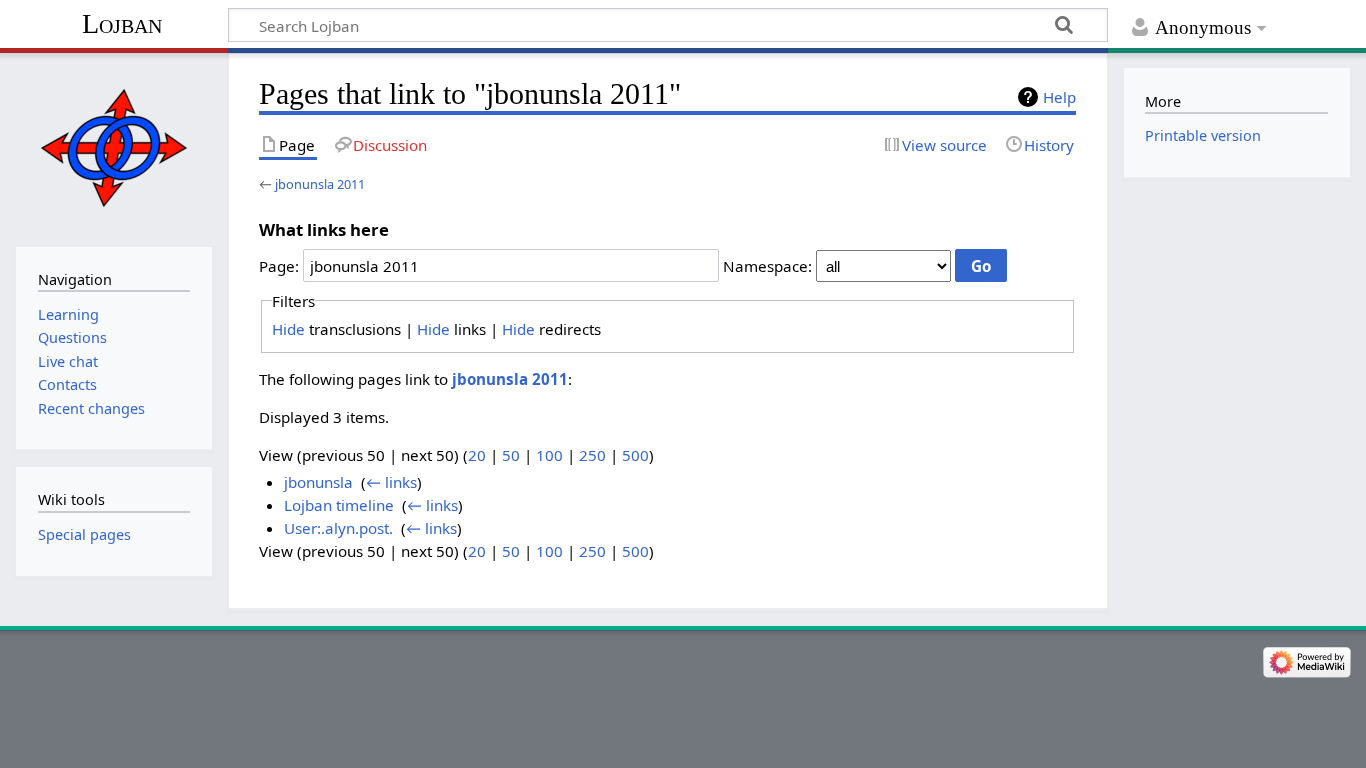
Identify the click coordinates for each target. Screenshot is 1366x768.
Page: (279, 266)
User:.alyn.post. (338, 528)
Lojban (122, 23)
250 (592, 455)
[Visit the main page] (113, 147)
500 (635, 455)
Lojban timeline (339, 505)
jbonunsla (318, 482)
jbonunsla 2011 (320, 184)
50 (511, 455)
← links (391, 482)
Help (1059, 97)
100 (549, 455)
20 (477, 455)
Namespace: (767, 266)
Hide (288, 329)
